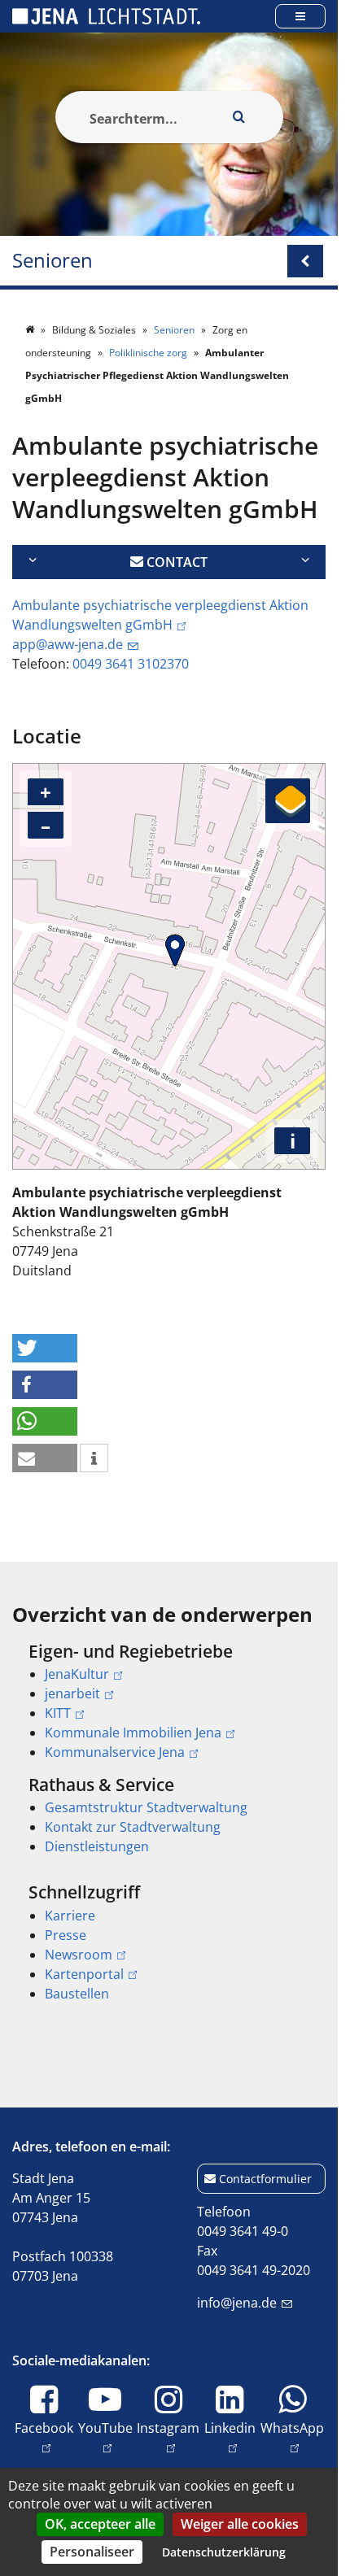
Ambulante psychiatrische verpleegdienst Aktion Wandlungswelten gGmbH (160, 615)
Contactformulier (265, 2179)
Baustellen (77, 1994)
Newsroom (79, 1955)
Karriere (70, 1916)
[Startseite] (31, 330)
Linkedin (230, 2428)
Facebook (44, 2428)
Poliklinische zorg (149, 353)
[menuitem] (169, 1702)
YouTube (105, 2428)
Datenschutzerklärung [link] (224, 2552)
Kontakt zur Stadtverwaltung (133, 1827)
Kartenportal (84, 1974)
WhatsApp (292, 2428)
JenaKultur (77, 1674)
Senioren (52, 261)
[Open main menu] (300, 16)
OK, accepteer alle (100, 2524)
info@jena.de (237, 2303)
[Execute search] (239, 117)
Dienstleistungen (97, 1846)
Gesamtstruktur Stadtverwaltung (146, 1807)
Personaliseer (92, 2552)
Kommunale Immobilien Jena (133, 1733)
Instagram (168, 2428)
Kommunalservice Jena (115, 1752)
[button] (45, 1348)
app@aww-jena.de (68, 644)
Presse (66, 1935)
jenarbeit (72, 1693)
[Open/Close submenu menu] (305, 261)
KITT (58, 1713)
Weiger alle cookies (240, 2524)
